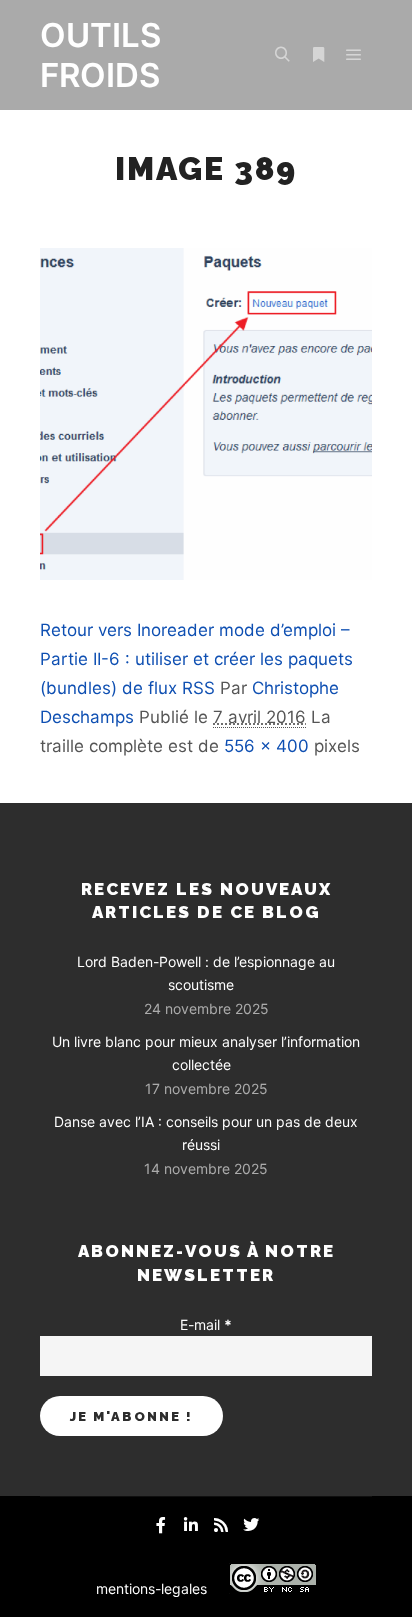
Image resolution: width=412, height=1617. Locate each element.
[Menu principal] (354, 55)
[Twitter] (251, 1525)
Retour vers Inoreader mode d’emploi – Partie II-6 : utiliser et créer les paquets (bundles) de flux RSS (196, 659)
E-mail (206, 1324)
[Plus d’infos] (318, 55)
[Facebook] (161, 1525)
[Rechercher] (282, 55)
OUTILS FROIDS (100, 55)
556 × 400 (266, 746)
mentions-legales (151, 1588)
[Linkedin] (191, 1525)
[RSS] (221, 1525)
